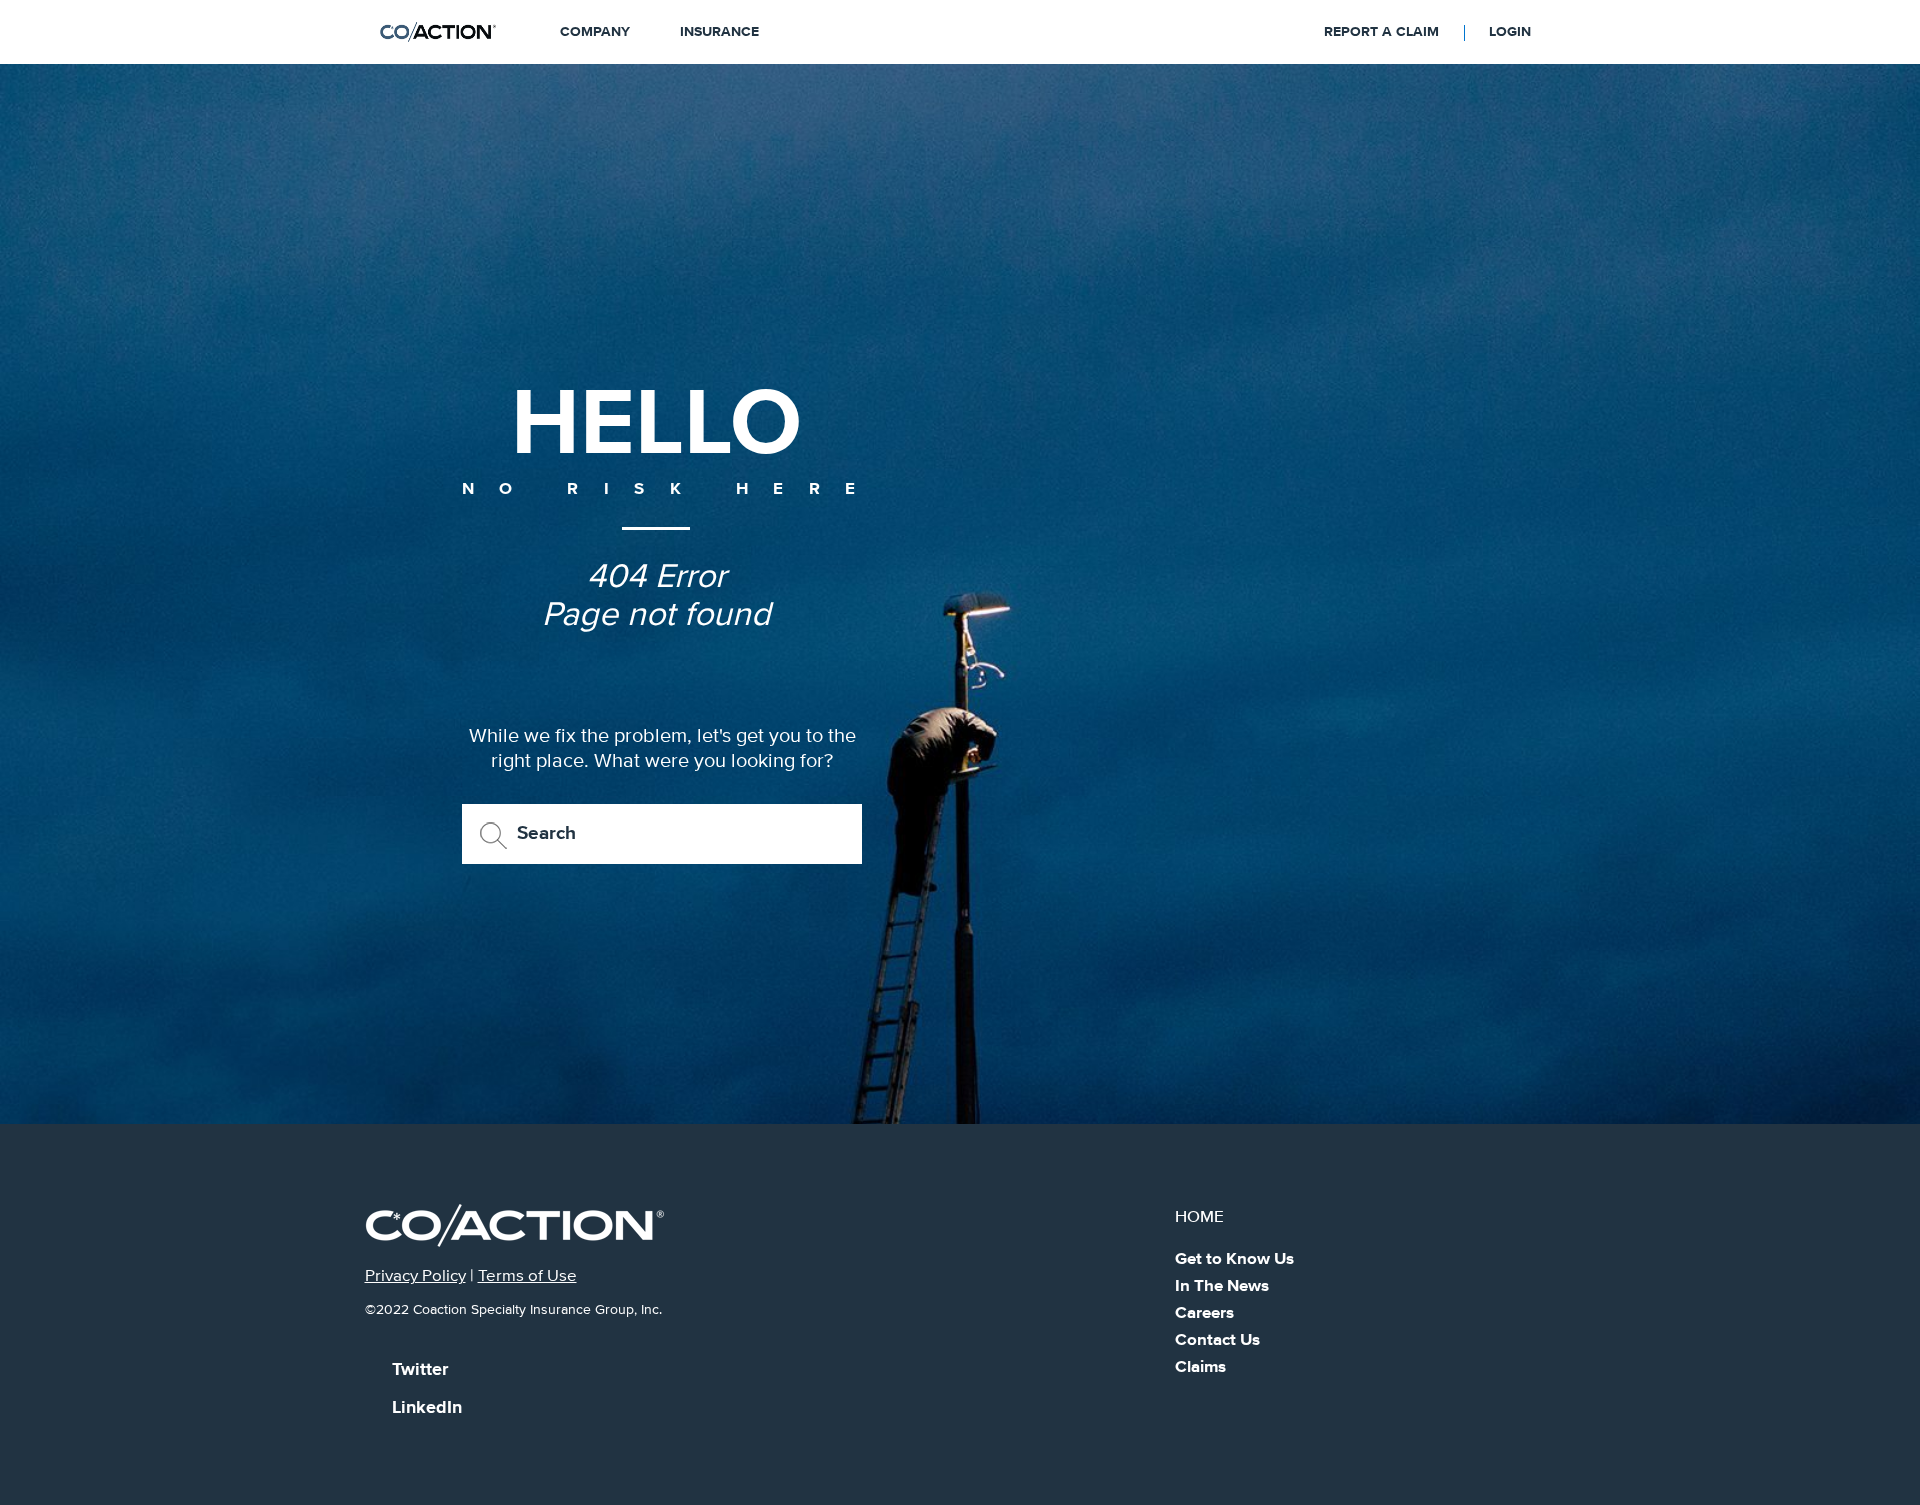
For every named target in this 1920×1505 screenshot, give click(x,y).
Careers (1204, 1313)
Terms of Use (527, 1276)
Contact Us (1217, 1340)
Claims (1200, 1367)
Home (1199, 1217)
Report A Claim (1381, 32)
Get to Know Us (1234, 1259)
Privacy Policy (415, 1276)
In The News (1222, 1286)
